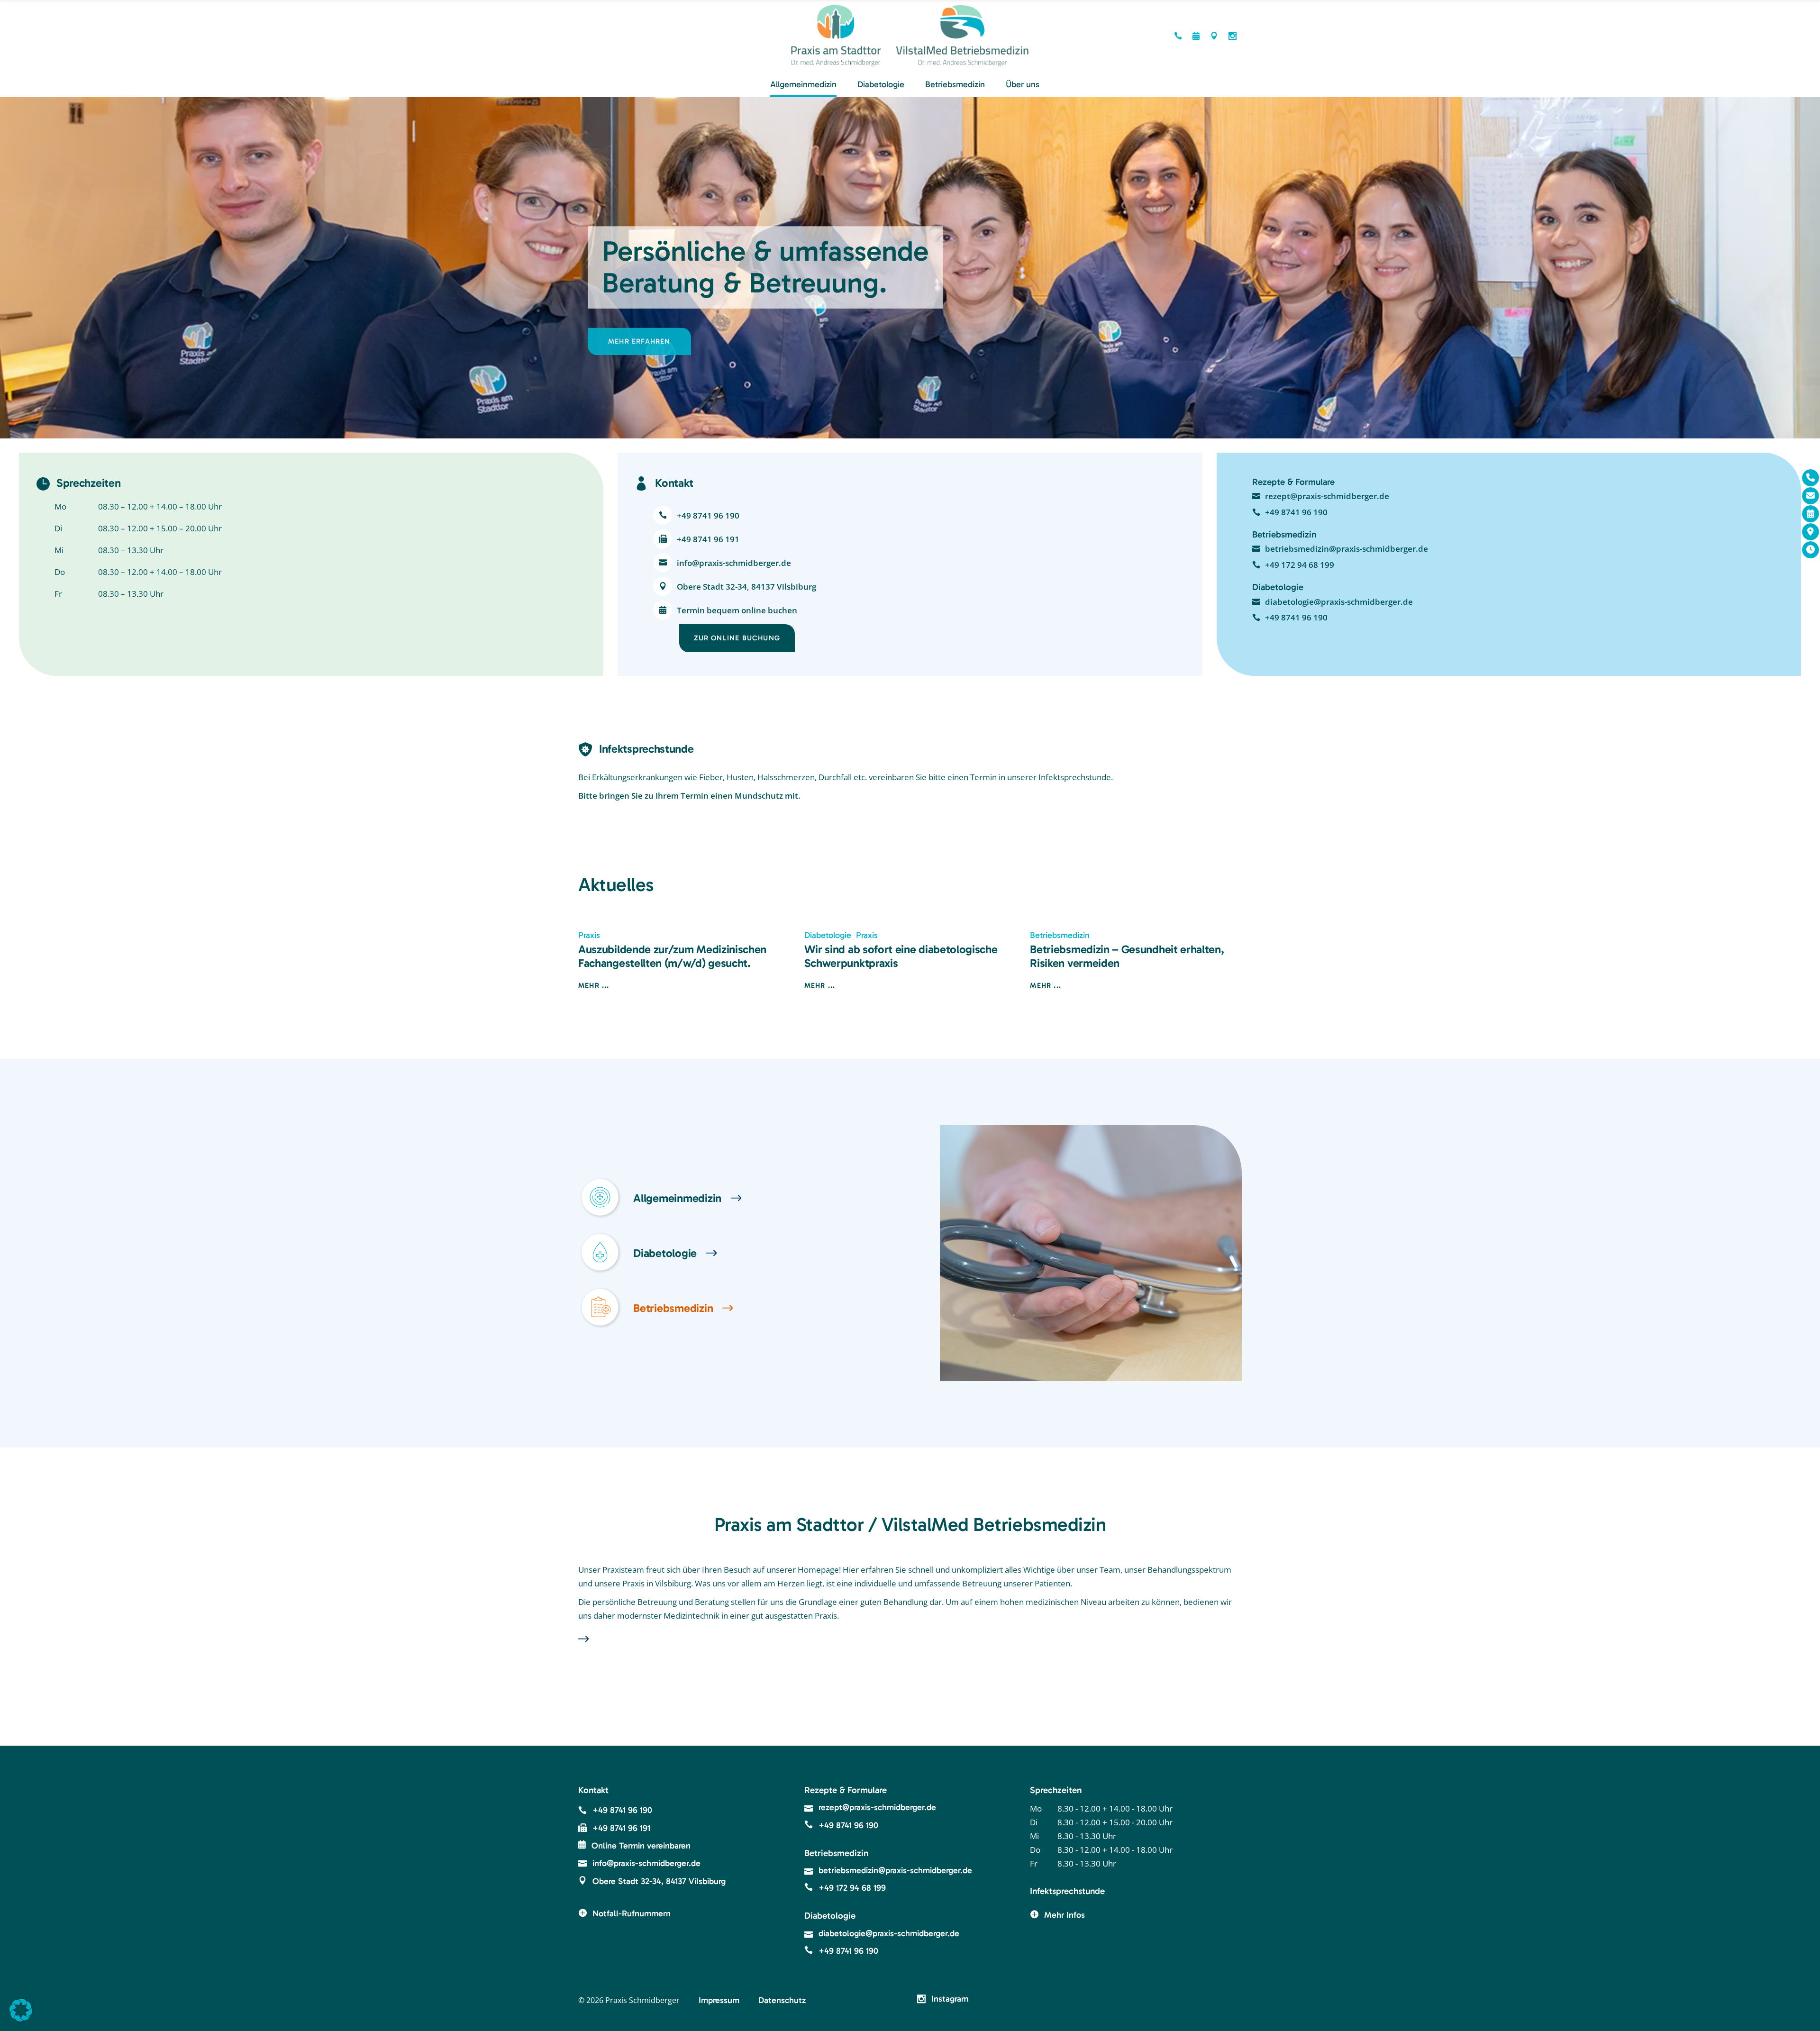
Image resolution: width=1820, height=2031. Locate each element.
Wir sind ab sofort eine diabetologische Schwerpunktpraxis (901, 956)
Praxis (589, 935)
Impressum (719, 2000)
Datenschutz (782, 2000)
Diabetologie (828, 935)
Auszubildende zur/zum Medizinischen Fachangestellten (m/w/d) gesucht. (672, 956)
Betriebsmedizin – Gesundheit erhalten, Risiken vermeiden (1127, 956)
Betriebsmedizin (1060, 935)
